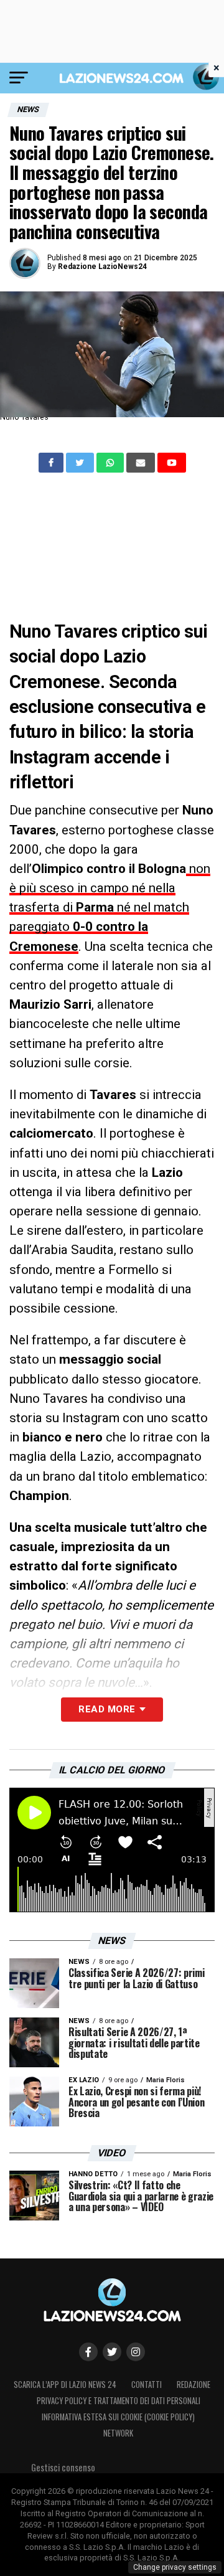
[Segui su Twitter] (112, 2352)
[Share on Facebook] (52, 463)
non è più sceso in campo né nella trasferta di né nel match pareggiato (110, 908)
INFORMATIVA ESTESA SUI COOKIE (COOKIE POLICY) (118, 2417)
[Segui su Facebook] (88, 2352)
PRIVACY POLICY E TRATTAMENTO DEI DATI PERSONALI (119, 2401)
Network (118, 2433)
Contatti (147, 2385)
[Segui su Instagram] (136, 2352)
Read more (107, 1709)
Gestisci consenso (63, 2467)
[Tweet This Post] (81, 463)
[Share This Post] (111, 463)
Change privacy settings (175, 2567)
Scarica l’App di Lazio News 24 (65, 2385)
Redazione (194, 2385)
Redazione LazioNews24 (102, 267)
